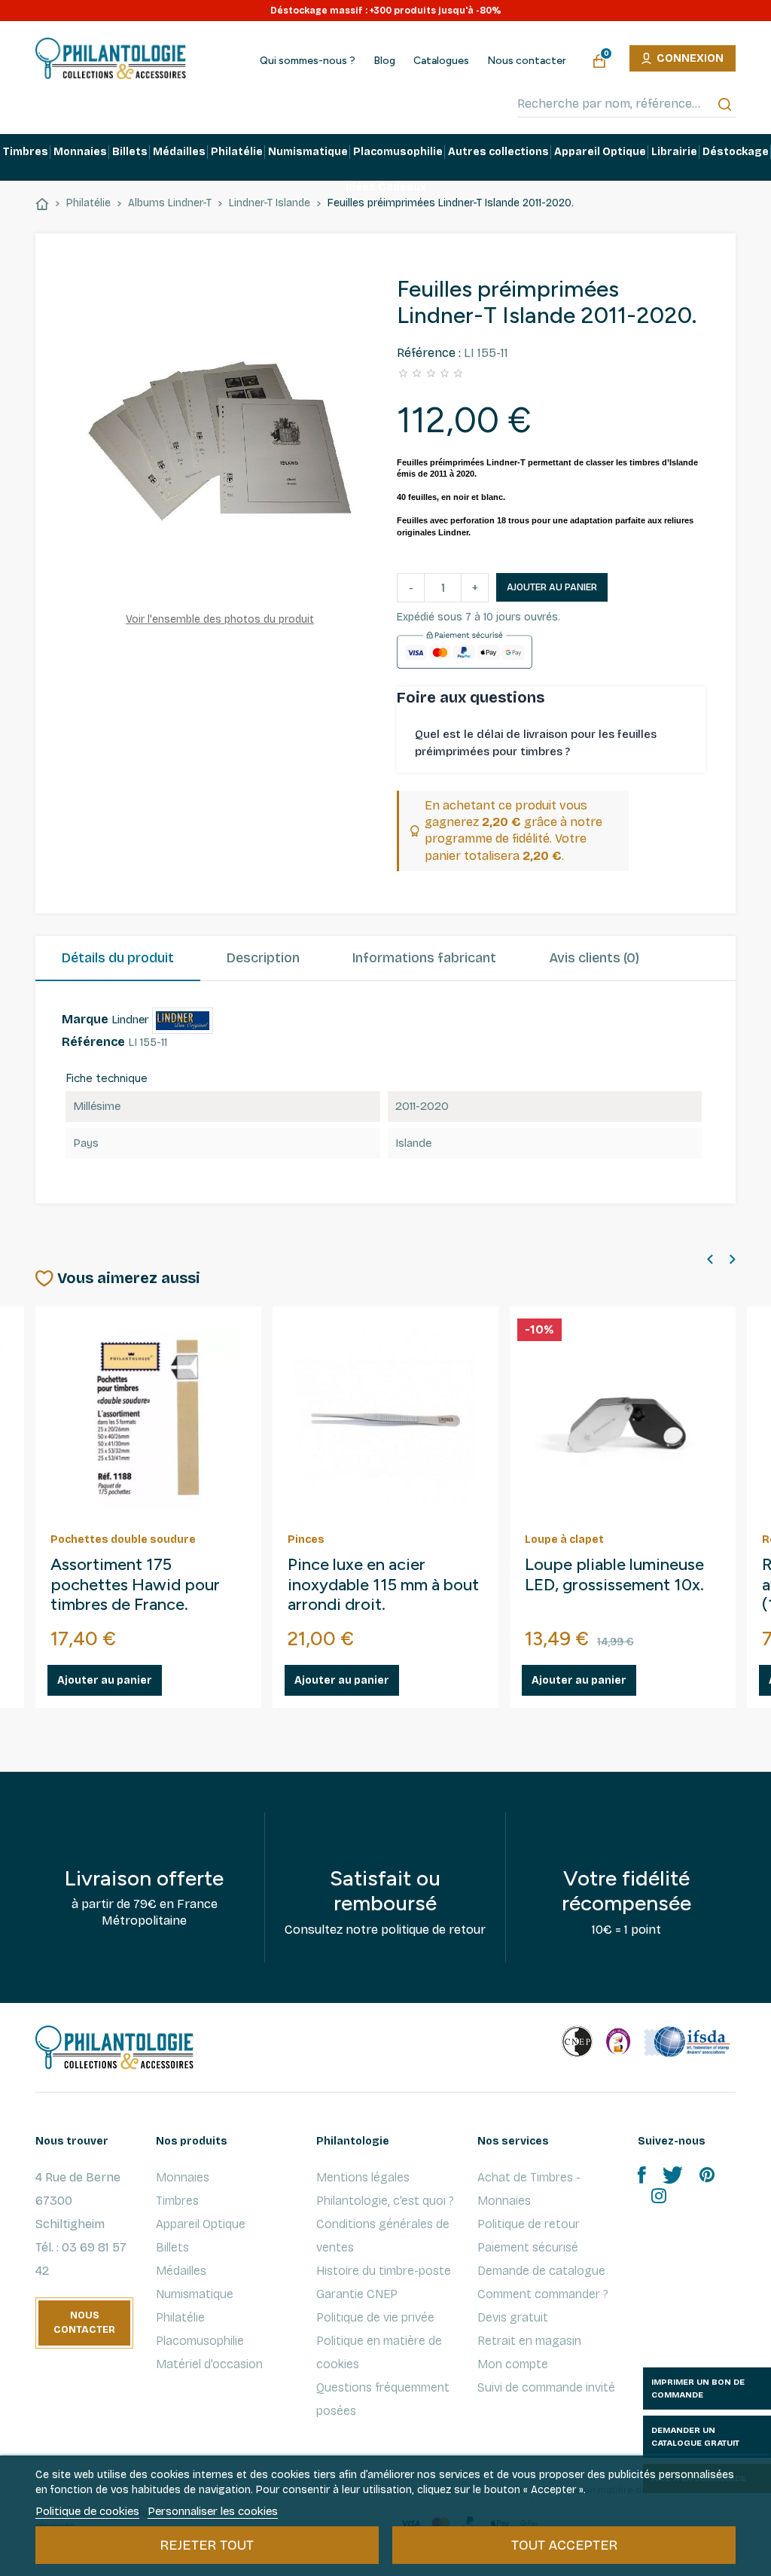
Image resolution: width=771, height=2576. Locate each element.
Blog (384, 61)
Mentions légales (363, 2177)
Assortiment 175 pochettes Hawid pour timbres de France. (135, 1585)
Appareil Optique (201, 2224)
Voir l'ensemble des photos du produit (220, 619)
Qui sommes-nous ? (308, 61)
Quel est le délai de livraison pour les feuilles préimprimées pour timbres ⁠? (536, 743)
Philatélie (180, 2317)
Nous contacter (527, 61)
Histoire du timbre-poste (384, 2271)
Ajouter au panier (552, 587)
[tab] (118, 959)
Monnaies (183, 2177)
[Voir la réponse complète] (692, 743)
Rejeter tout (207, 2545)
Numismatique (195, 2294)
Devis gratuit (513, 2317)
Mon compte (513, 2364)
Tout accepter (564, 2545)
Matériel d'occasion (209, 2364)
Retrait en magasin (529, 2341)
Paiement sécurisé (528, 2247)
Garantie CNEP (357, 2294)
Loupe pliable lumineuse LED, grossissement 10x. (614, 1575)
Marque (85, 1019)
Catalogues (441, 61)
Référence (93, 1042)
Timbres (177, 2201)
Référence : (429, 353)
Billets (172, 2247)
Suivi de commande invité (546, 2387)
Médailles (181, 2271)
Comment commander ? (543, 2294)
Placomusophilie (200, 2341)
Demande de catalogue (541, 2271)
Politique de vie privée (375, 2317)
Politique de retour (529, 2224)
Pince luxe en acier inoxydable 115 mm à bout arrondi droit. (383, 1585)
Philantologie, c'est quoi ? (385, 2201)
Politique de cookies (87, 2511)
